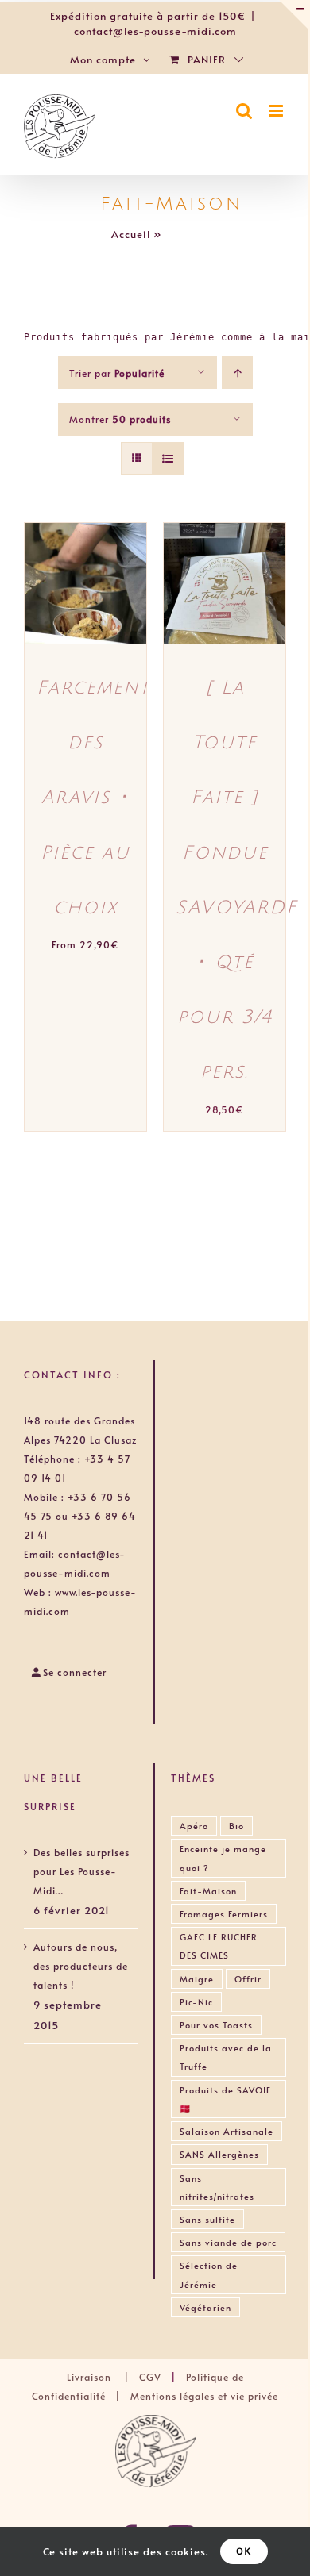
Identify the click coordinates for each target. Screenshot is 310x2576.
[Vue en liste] (168, 458)
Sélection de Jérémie (209, 2274)
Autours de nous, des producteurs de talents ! (81, 1966)
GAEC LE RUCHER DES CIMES (219, 1946)
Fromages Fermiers (224, 1914)
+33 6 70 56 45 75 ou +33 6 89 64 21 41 (80, 1516)
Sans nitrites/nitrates (217, 2187)
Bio (236, 1826)
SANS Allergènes (219, 2154)
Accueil (131, 234)
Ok (244, 2551)
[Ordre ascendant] (237, 373)
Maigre (197, 1979)
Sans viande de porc (228, 2242)
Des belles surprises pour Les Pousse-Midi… (81, 1871)
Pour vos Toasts (216, 2025)
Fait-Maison (208, 1891)
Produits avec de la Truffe (226, 2057)
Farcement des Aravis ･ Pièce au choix (93, 798)
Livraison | (103, 2377)
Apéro (194, 1826)
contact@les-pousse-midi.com (155, 31)
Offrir (248, 1979)
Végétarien (205, 2307)
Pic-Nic (196, 2002)
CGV (150, 2377)
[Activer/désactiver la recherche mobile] (244, 111)
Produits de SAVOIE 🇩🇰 (225, 2099)
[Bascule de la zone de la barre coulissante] (293, 14)
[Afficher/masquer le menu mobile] (277, 111)
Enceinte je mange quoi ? (223, 1858)
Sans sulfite (207, 2219)
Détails (59, 601)
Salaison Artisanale (227, 2131)
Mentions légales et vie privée (204, 2396)
